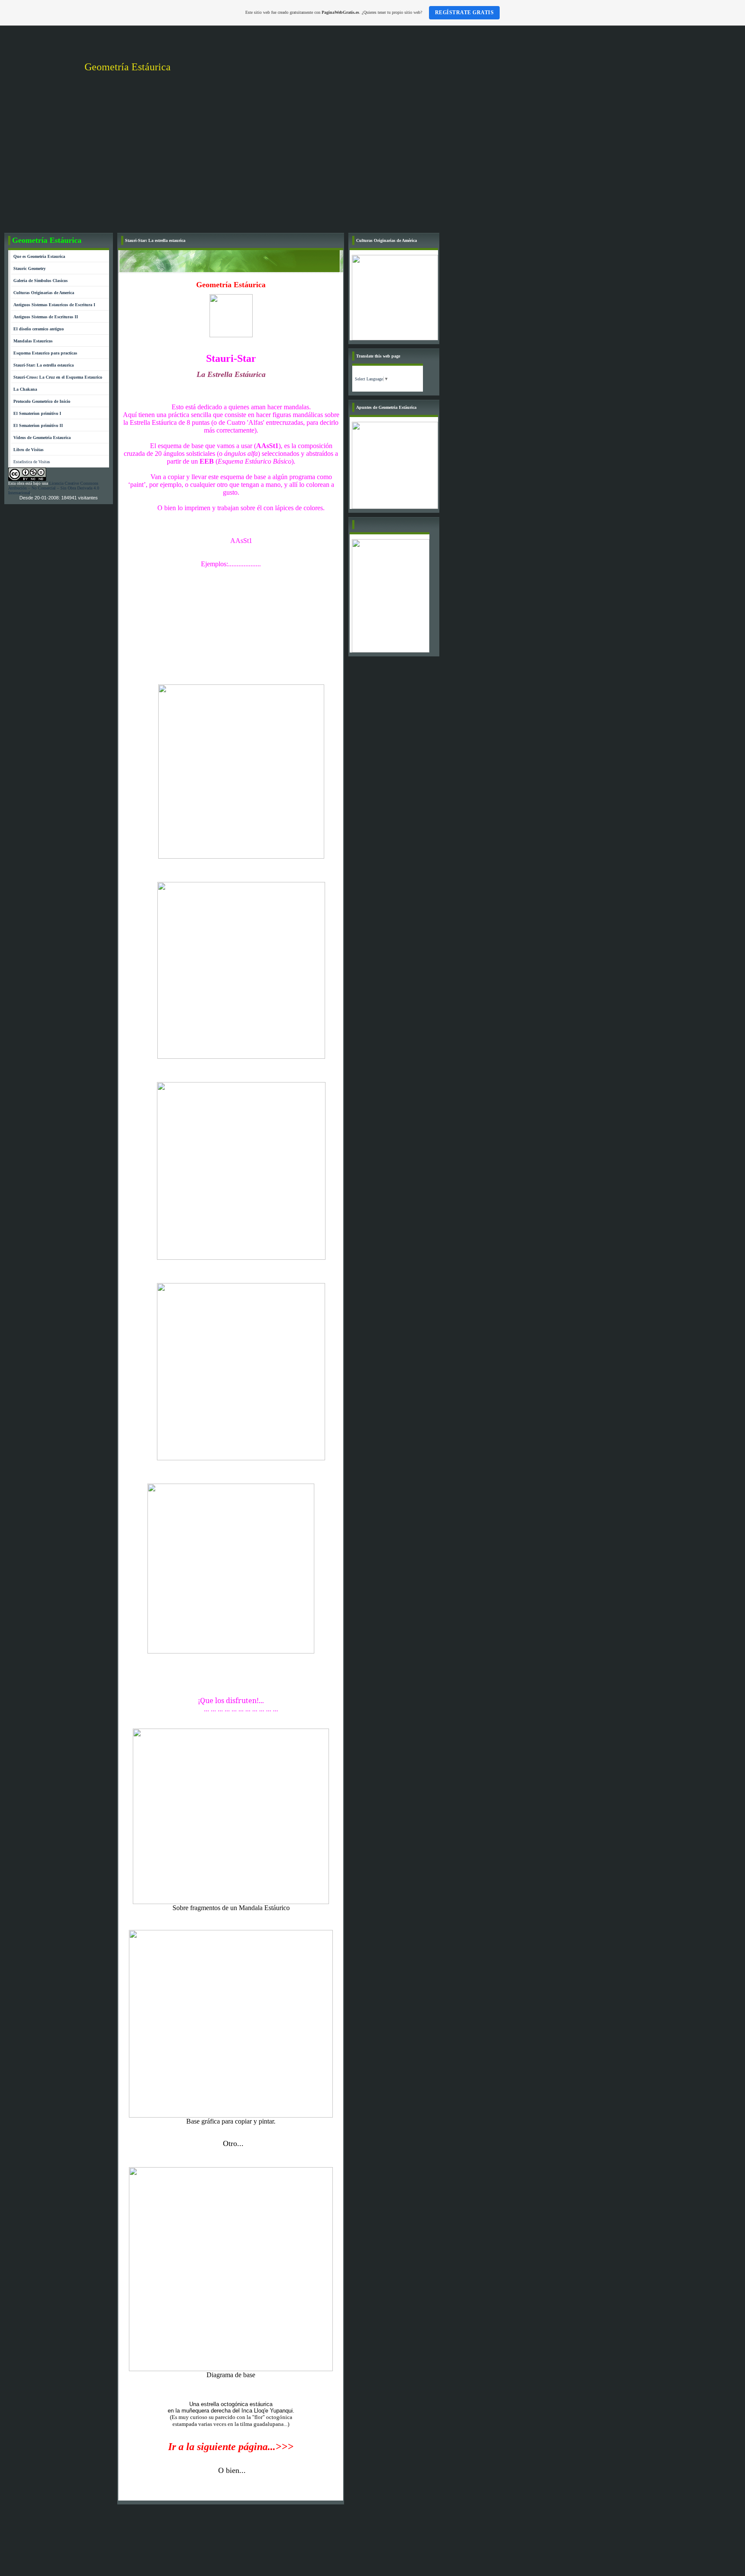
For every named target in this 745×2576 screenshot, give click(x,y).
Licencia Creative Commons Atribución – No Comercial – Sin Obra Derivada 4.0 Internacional (54, 488)
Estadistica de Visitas (32, 462)
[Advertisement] (372, 164)
